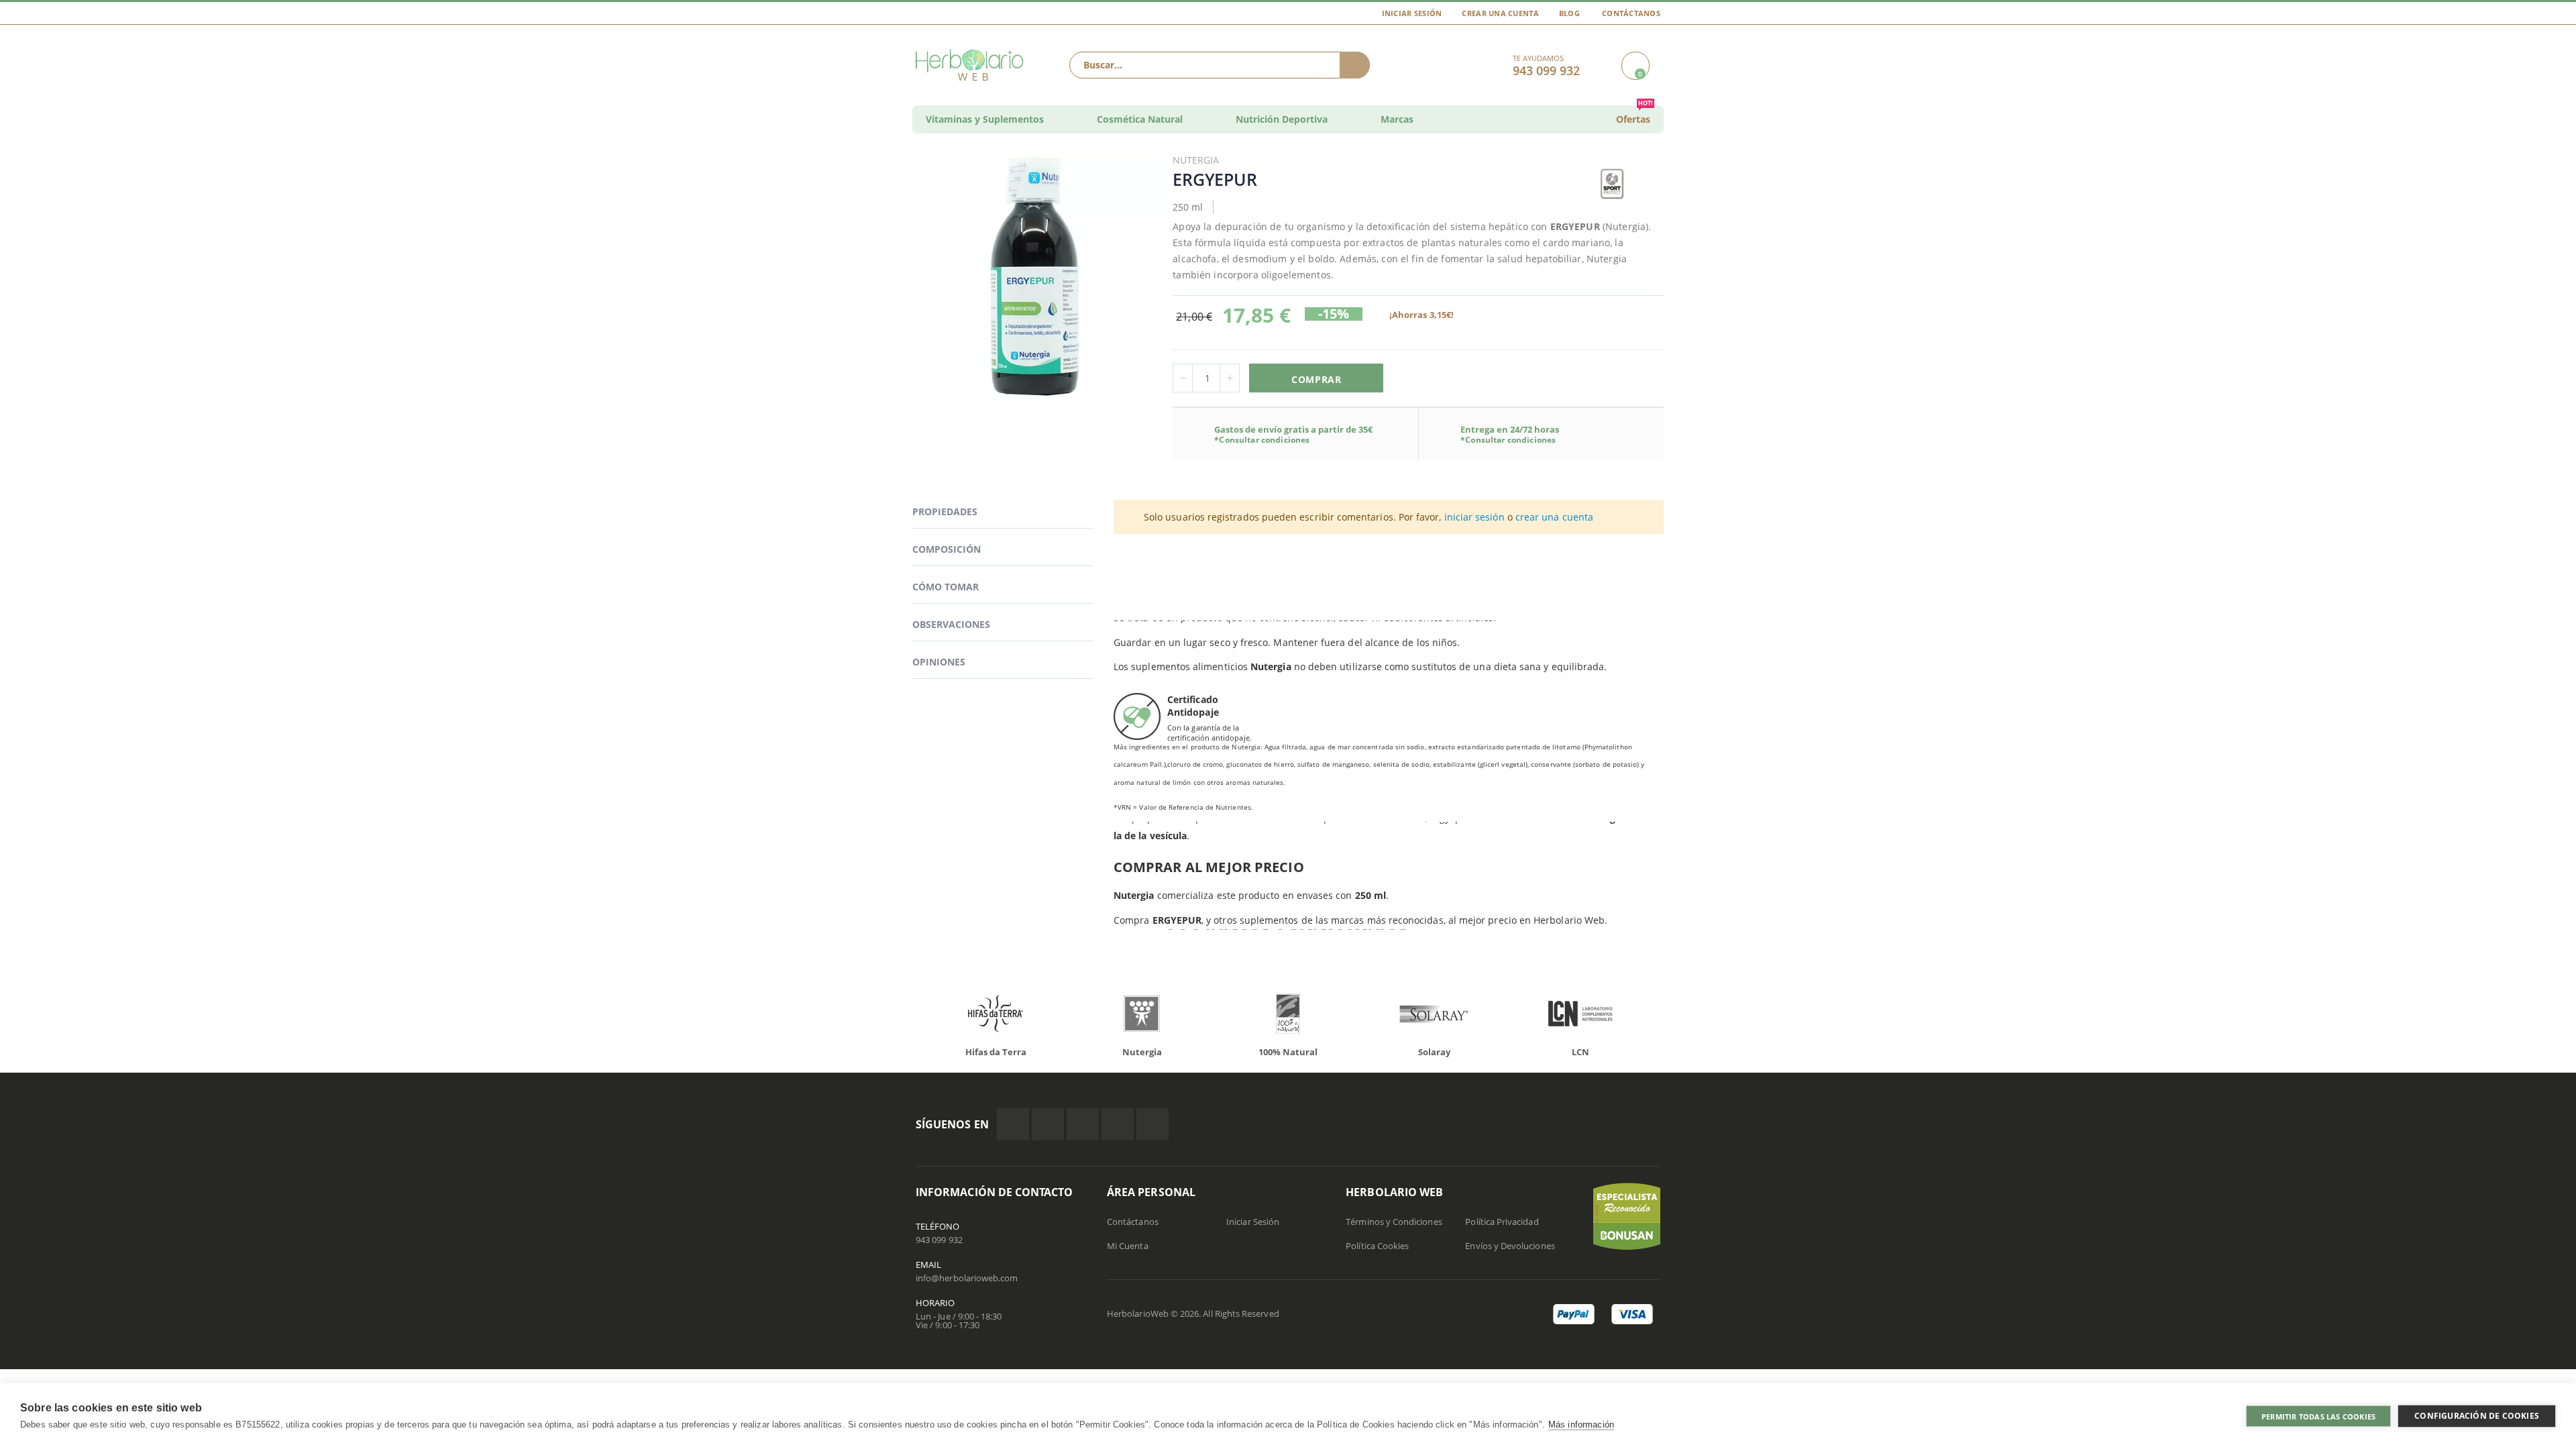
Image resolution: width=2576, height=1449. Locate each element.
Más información (1581, 1425)
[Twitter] (1048, 1124)
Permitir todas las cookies (2318, 1416)
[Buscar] (1355, 65)
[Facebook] (1013, 1124)
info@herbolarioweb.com (967, 1278)
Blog (1569, 13)
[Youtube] (1152, 1124)
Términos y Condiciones (1394, 1222)
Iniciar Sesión (1412, 13)
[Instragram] (1083, 1124)
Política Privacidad (1502, 1222)
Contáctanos (1631, 13)
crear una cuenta (1554, 517)
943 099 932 (939, 1240)
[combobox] (1220, 65)
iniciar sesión (1474, 517)
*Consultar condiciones (1262, 440)
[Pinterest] (1118, 1124)
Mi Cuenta (1128, 1246)
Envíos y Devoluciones (1510, 1246)
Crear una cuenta (1500, 13)
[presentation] (906, 1017)
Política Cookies (1377, 1246)
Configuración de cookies (2477, 1416)
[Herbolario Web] (972, 65)
